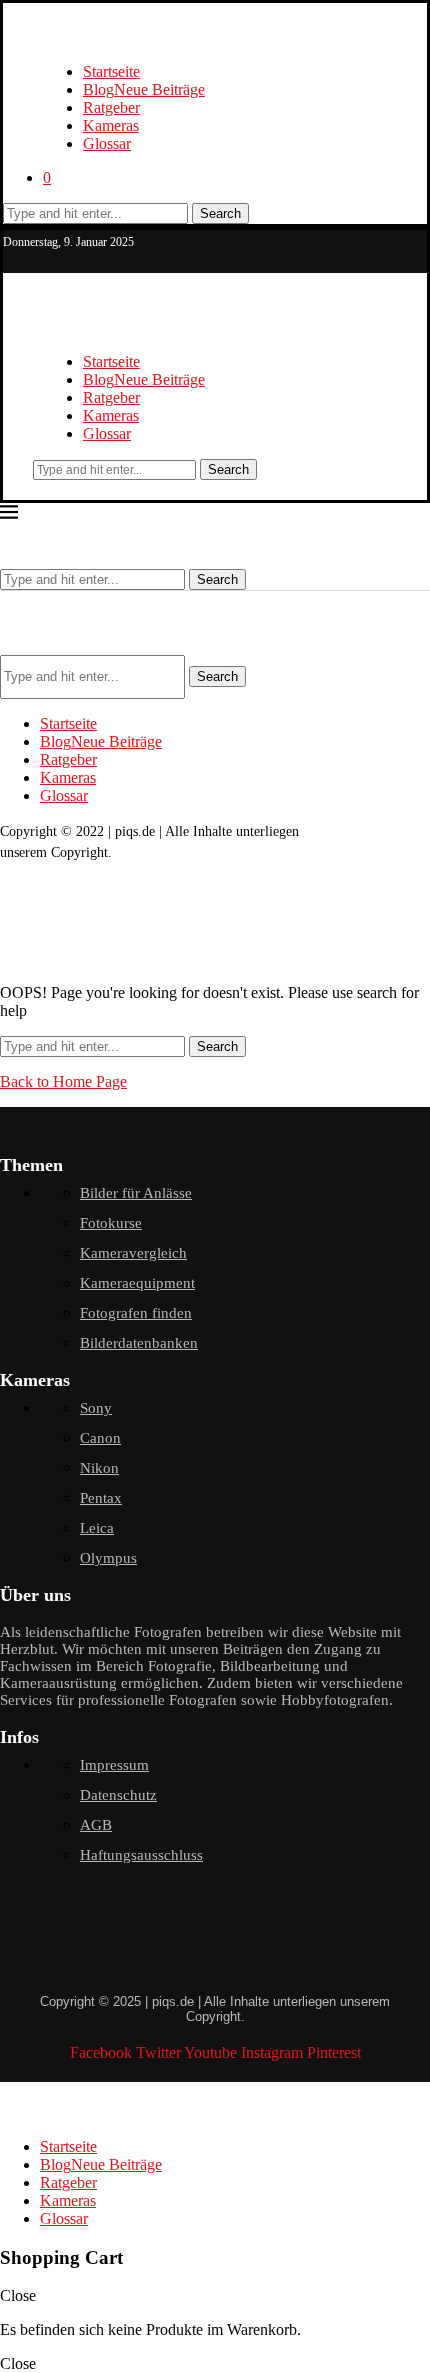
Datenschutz (118, 1795)
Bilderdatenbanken (139, 1343)
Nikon (99, 1468)
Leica (97, 1528)
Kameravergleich (133, 1253)
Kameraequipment (137, 1283)
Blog (144, 89)
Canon (100, 1438)
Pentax (101, 1498)
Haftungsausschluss (141, 1855)
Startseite (111, 71)
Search (220, 213)
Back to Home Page (63, 1081)
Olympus (108, 1558)
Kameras (111, 125)
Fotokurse (111, 1223)
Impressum (114, 1765)
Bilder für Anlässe (136, 1193)
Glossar (107, 143)
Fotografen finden (136, 1313)
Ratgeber (111, 107)
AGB (96, 1825)
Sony (96, 1408)
